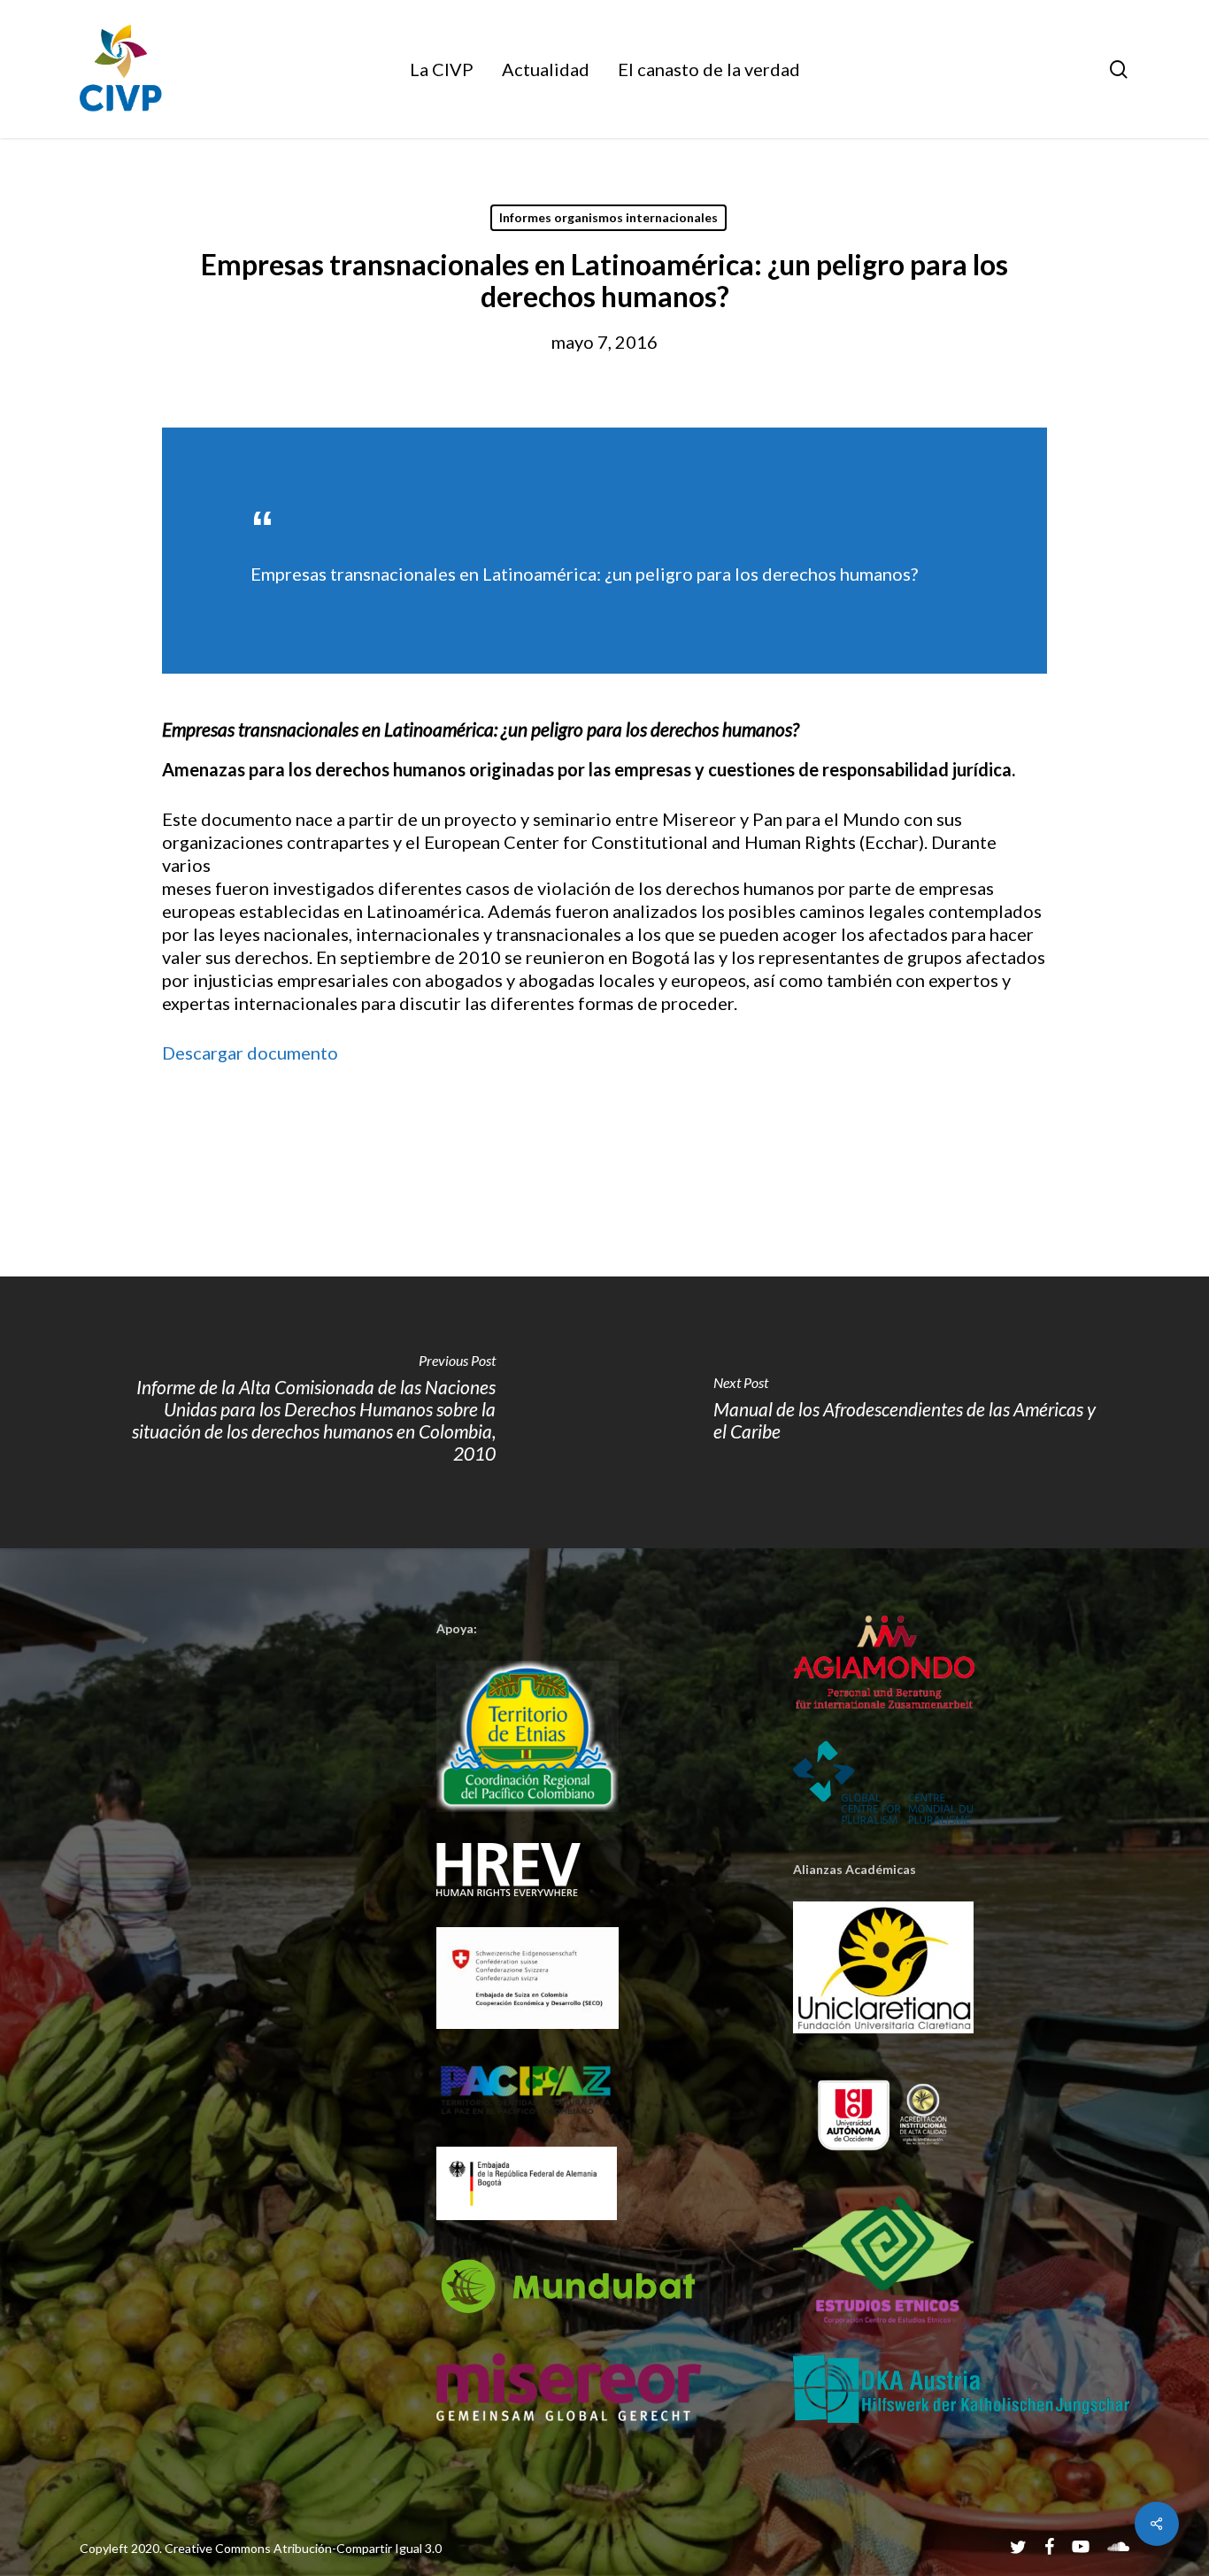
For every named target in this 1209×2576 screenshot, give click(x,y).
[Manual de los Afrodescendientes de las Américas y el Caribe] (907, 1412)
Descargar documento (250, 1053)
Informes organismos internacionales (608, 217)
